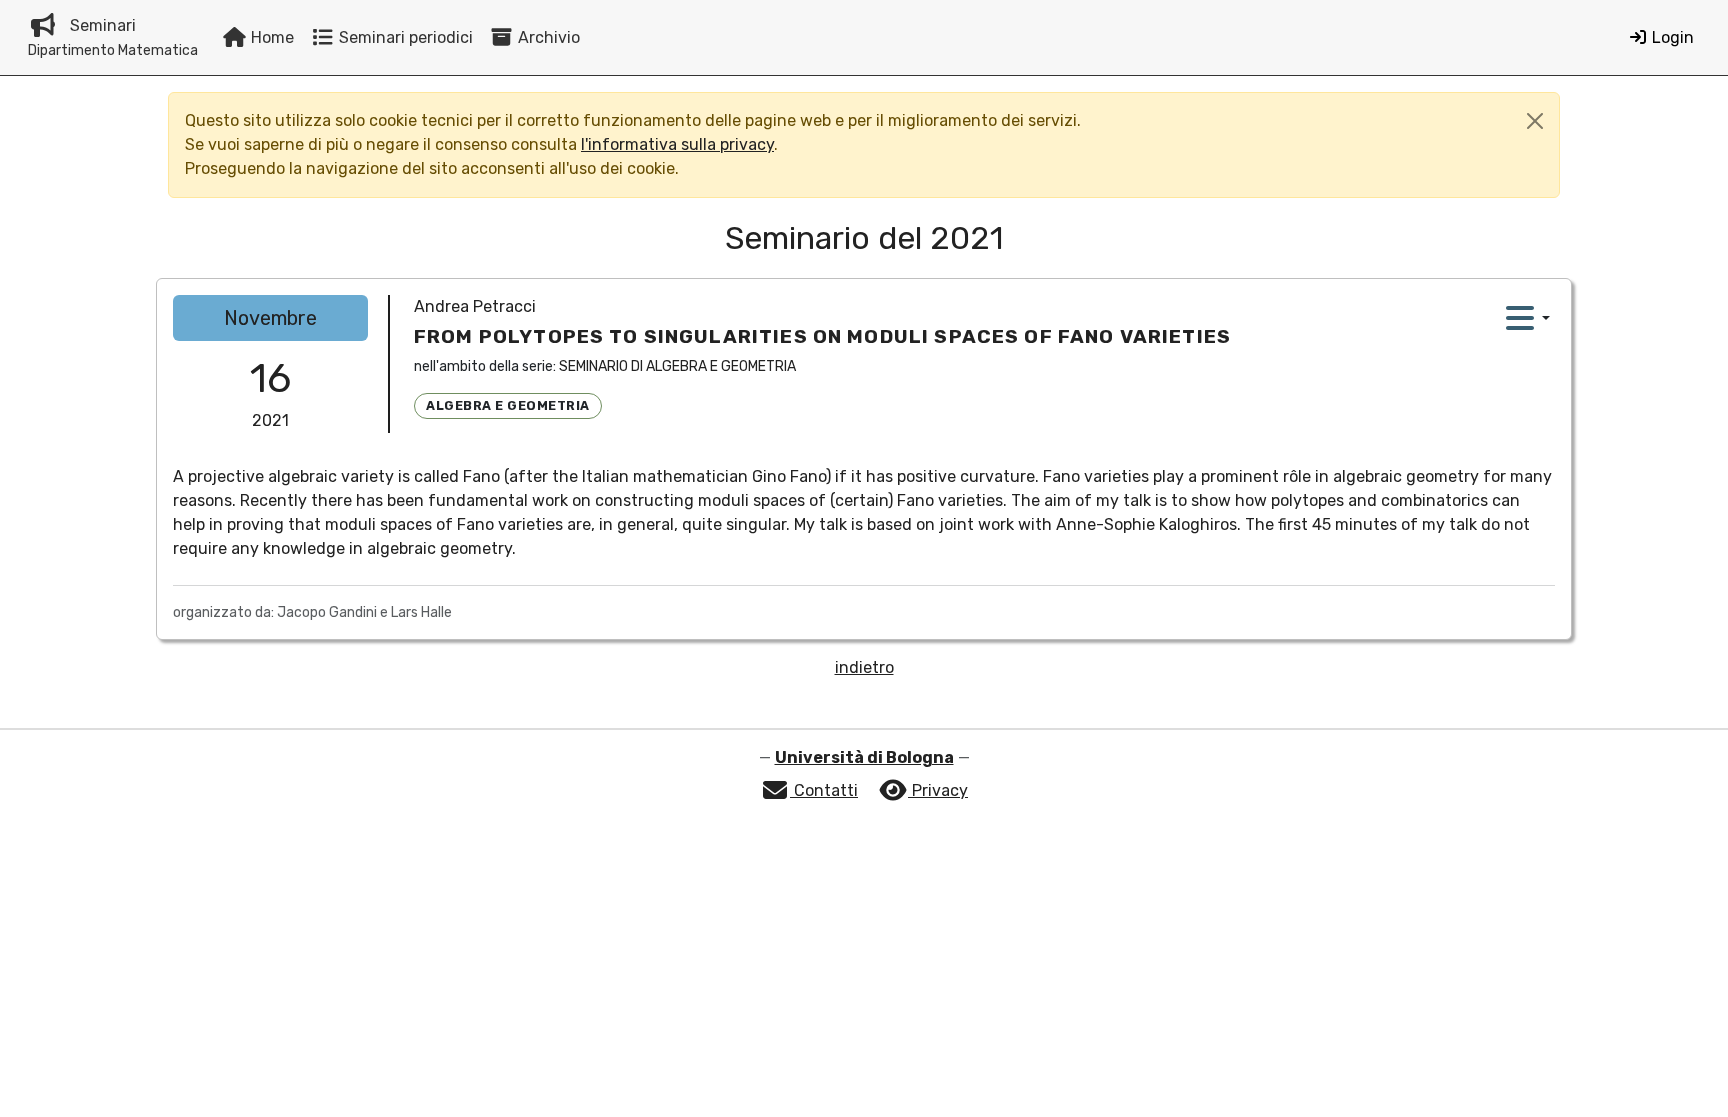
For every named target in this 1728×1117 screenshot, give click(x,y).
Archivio (547, 37)
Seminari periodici (404, 37)
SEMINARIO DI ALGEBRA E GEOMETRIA (677, 366)
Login (1671, 37)
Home (270, 37)
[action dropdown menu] (1528, 318)
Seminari (113, 37)
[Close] (1535, 121)
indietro (864, 667)
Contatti (824, 790)
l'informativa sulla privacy (677, 144)
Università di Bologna (864, 757)
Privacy (938, 790)
